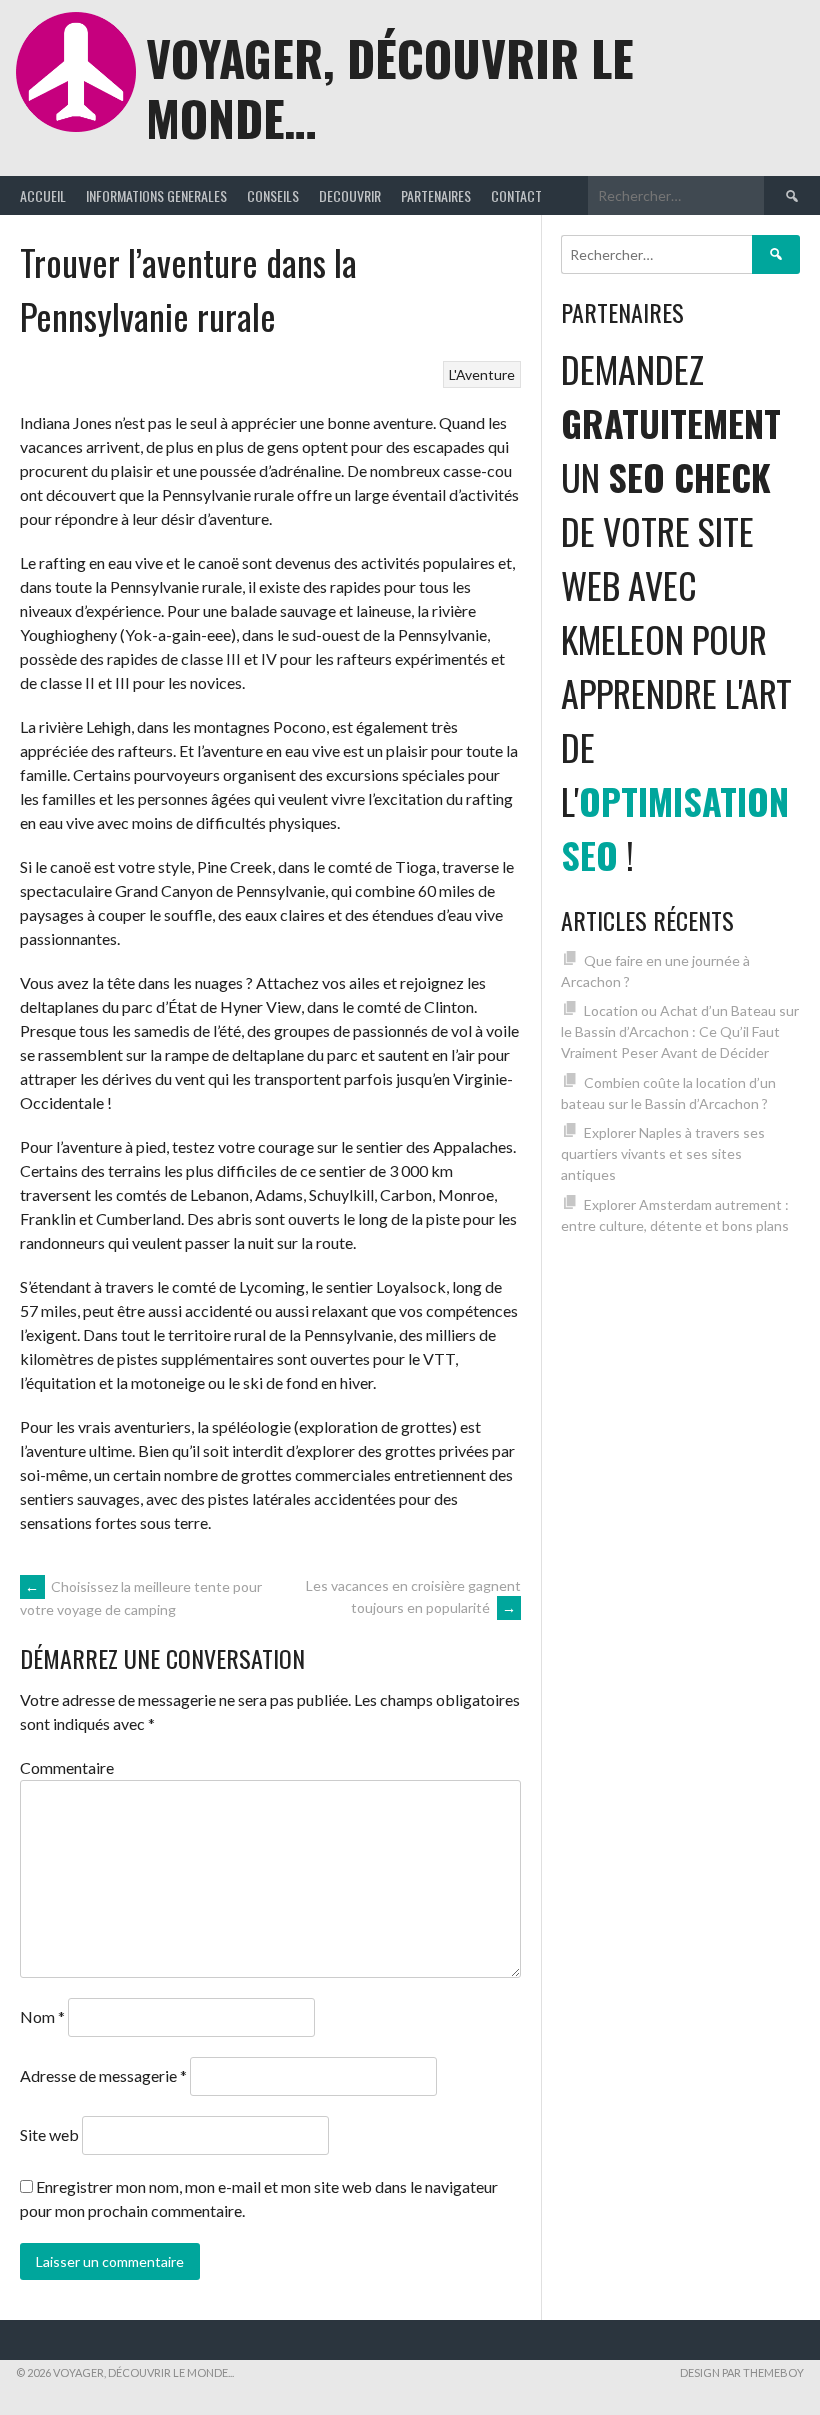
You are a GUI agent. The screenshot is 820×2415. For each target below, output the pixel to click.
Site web (49, 2134)
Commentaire (67, 1767)
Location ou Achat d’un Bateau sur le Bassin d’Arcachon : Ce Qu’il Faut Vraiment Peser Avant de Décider (680, 1031)
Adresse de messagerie (103, 2075)
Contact (516, 195)
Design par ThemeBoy (742, 2372)
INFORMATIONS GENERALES (156, 195)
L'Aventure (482, 374)
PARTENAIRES (436, 195)
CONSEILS (273, 195)
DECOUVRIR (350, 195)
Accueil (43, 195)
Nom (42, 2016)
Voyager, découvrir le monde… (390, 87)
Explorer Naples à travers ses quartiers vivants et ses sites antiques (663, 1153)
